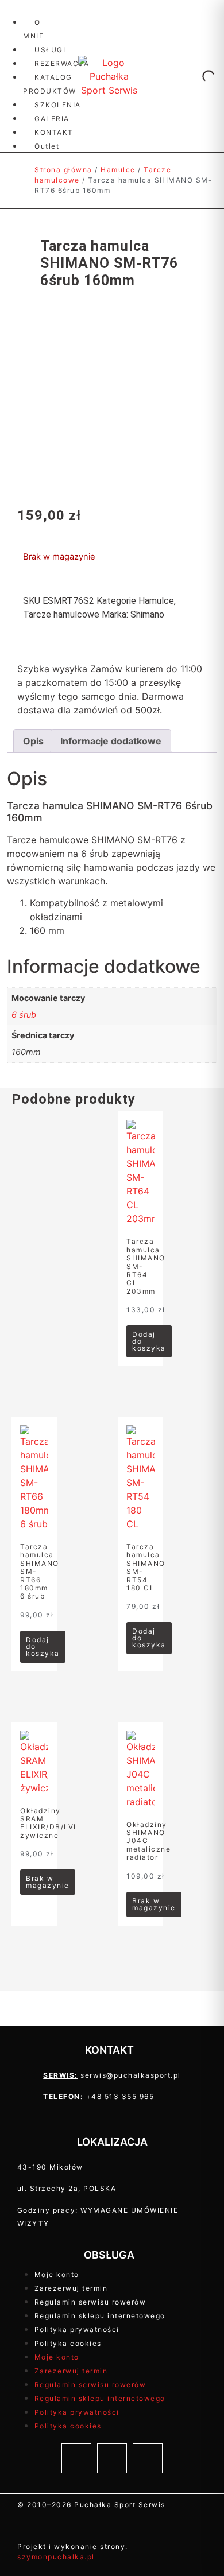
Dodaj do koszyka (149, 1341)
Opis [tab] (33, 741)
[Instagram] (112, 2458)
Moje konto (57, 2274)
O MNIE (33, 29)
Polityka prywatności (77, 2329)
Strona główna (63, 170)
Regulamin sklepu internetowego (100, 2316)
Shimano (147, 614)
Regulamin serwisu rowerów (90, 2302)
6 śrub (24, 1015)
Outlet (47, 146)
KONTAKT (54, 132)
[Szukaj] (199, 76)
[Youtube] (148, 2458)
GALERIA (52, 119)
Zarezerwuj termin (71, 2288)
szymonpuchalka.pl (56, 2557)
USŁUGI (50, 50)
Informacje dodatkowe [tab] (111, 741)
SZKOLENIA (58, 105)
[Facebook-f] (76, 2458)
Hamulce (118, 170)
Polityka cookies (68, 2343)
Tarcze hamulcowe (61, 614)
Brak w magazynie (48, 1882)
